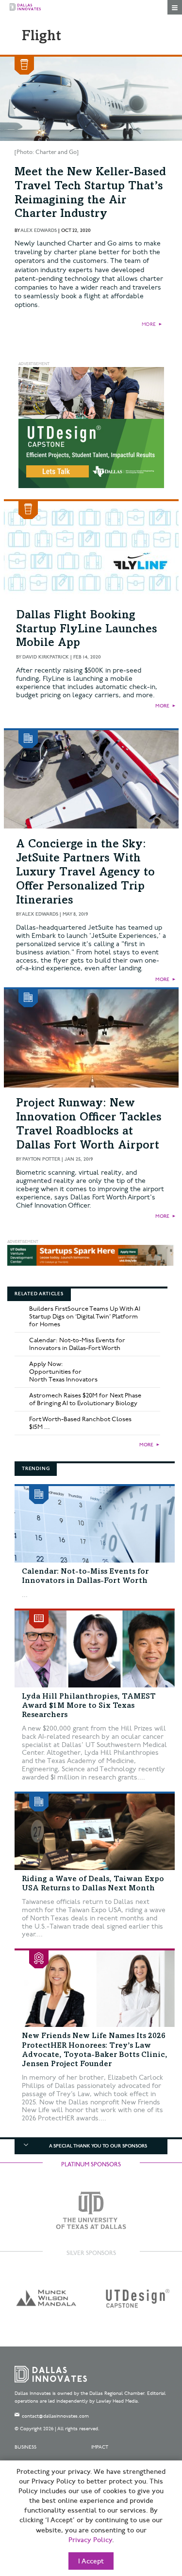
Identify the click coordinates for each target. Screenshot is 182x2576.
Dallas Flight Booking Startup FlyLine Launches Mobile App (87, 630)
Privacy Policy (90, 2540)
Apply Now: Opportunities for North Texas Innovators (63, 1372)
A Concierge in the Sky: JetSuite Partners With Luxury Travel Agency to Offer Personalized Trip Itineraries (85, 873)
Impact (100, 2447)
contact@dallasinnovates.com (55, 2416)
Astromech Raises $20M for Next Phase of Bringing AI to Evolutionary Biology (85, 1399)
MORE (149, 324)
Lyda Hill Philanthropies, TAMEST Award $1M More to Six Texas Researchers (89, 1706)
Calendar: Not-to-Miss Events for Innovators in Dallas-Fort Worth (77, 1344)
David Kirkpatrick (46, 657)
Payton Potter (41, 1159)
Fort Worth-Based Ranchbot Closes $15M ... (80, 1423)
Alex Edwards (39, 230)
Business (25, 2447)
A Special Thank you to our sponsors (98, 2146)
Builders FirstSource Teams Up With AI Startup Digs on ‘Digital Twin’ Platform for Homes (85, 1317)
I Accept (91, 2561)
